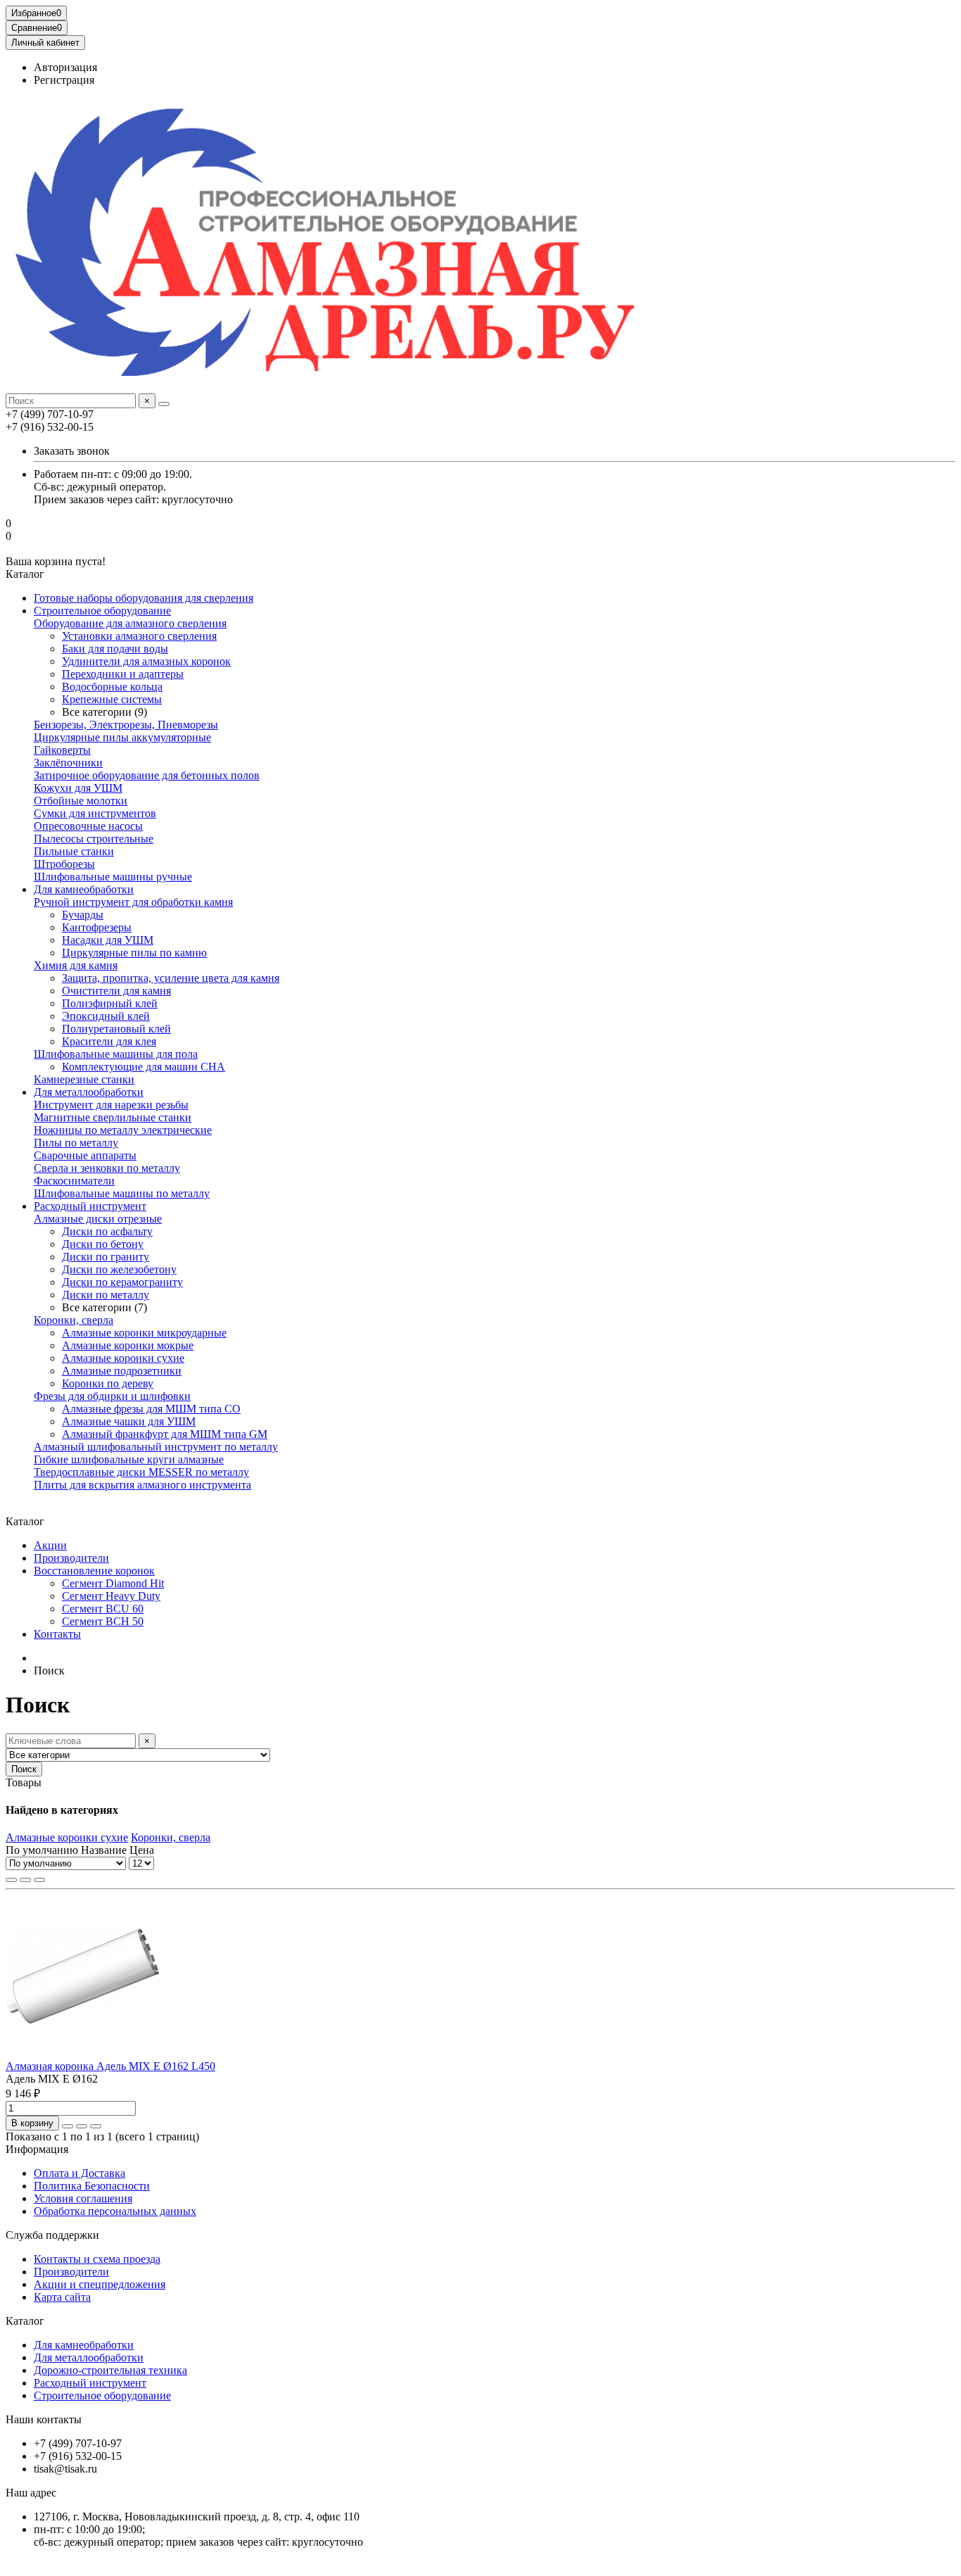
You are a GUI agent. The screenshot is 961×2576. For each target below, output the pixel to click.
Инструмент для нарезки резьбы (111, 1105)
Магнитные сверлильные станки (113, 1117)
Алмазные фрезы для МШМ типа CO (151, 1409)
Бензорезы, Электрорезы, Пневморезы (126, 725)
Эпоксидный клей (106, 1016)
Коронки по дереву (108, 1383)
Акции (50, 1545)
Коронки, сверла (74, 1320)
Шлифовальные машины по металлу (122, 1193)
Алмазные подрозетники (122, 1371)
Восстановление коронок (94, 1571)
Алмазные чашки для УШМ (129, 1421)
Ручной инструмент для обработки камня (133, 902)
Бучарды (83, 915)
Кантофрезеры (97, 927)
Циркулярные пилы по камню (134, 953)
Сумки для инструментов (95, 813)
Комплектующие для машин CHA (144, 1067)
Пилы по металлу (76, 1143)
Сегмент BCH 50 (103, 1621)
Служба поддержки (52, 2235)
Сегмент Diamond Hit (113, 1583)
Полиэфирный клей (110, 1003)
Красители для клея (109, 1041)
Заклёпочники (68, 763)
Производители (71, 1558)
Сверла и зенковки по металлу (107, 1168)
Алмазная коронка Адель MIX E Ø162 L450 (110, 2066)
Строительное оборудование (102, 611)
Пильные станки (74, 851)
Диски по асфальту (107, 1231)
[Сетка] (11, 1880)
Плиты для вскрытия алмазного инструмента (142, 1485)
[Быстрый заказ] (68, 2126)
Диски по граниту (106, 1257)
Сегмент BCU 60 (103, 1609)
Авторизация (65, 67)
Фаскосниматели (74, 1181)
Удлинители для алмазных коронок (146, 661)
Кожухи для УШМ (78, 788)
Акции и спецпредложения (100, 2284)
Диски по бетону (103, 1244)
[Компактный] (39, 1880)
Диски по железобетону (119, 1269)
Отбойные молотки (81, 801)
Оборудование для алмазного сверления (130, 623)
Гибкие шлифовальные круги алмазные (129, 1459)
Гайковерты (62, 750)
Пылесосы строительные (94, 839)
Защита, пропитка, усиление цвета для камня (171, 978)
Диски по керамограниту (122, 1282)
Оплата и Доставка (79, 2173)
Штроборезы (64, 864)
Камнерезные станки (84, 1079)
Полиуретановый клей (116, 1029)
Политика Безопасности (92, 2186)
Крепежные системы (112, 699)
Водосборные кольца (112, 687)
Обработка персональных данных (115, 2211)
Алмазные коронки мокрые (128, 1345)
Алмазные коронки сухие (123, 1358)
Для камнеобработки (84, 889)
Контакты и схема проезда (97, 2259)
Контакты (57, 1634)
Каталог (25, 2321)
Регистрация (64, 80)
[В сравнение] (96, 2126)
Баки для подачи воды (115, 649)
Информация (37, 2149)
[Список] (25, 1880)
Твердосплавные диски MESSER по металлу (141, 1472)
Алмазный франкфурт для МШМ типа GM (165, 1434)
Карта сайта (62, 2297)
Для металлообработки (89, 1092)
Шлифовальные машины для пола (116, 1054)
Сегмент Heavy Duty (111, 1596)
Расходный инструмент (90, 1206)
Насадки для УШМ (108, 940)
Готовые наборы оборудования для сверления (144, 598)
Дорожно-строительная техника (110, 2370)
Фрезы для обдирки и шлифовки (112, 1396)
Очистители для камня (116, 991)
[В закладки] (82, 2126)
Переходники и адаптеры (123, 674)
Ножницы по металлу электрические (123, 1130)
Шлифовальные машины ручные (113, 877)
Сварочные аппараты (85, 1155)
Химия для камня (76, 965)
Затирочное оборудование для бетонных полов (147, 775)
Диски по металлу (106, 1295)
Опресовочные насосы (88, 826)
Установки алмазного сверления (139, 636)
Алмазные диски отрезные (98, 1219)
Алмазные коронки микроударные (144, 1333)
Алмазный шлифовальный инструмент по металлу (156, 1447)
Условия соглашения (83, 2198)
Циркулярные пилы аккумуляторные (122, 737)
